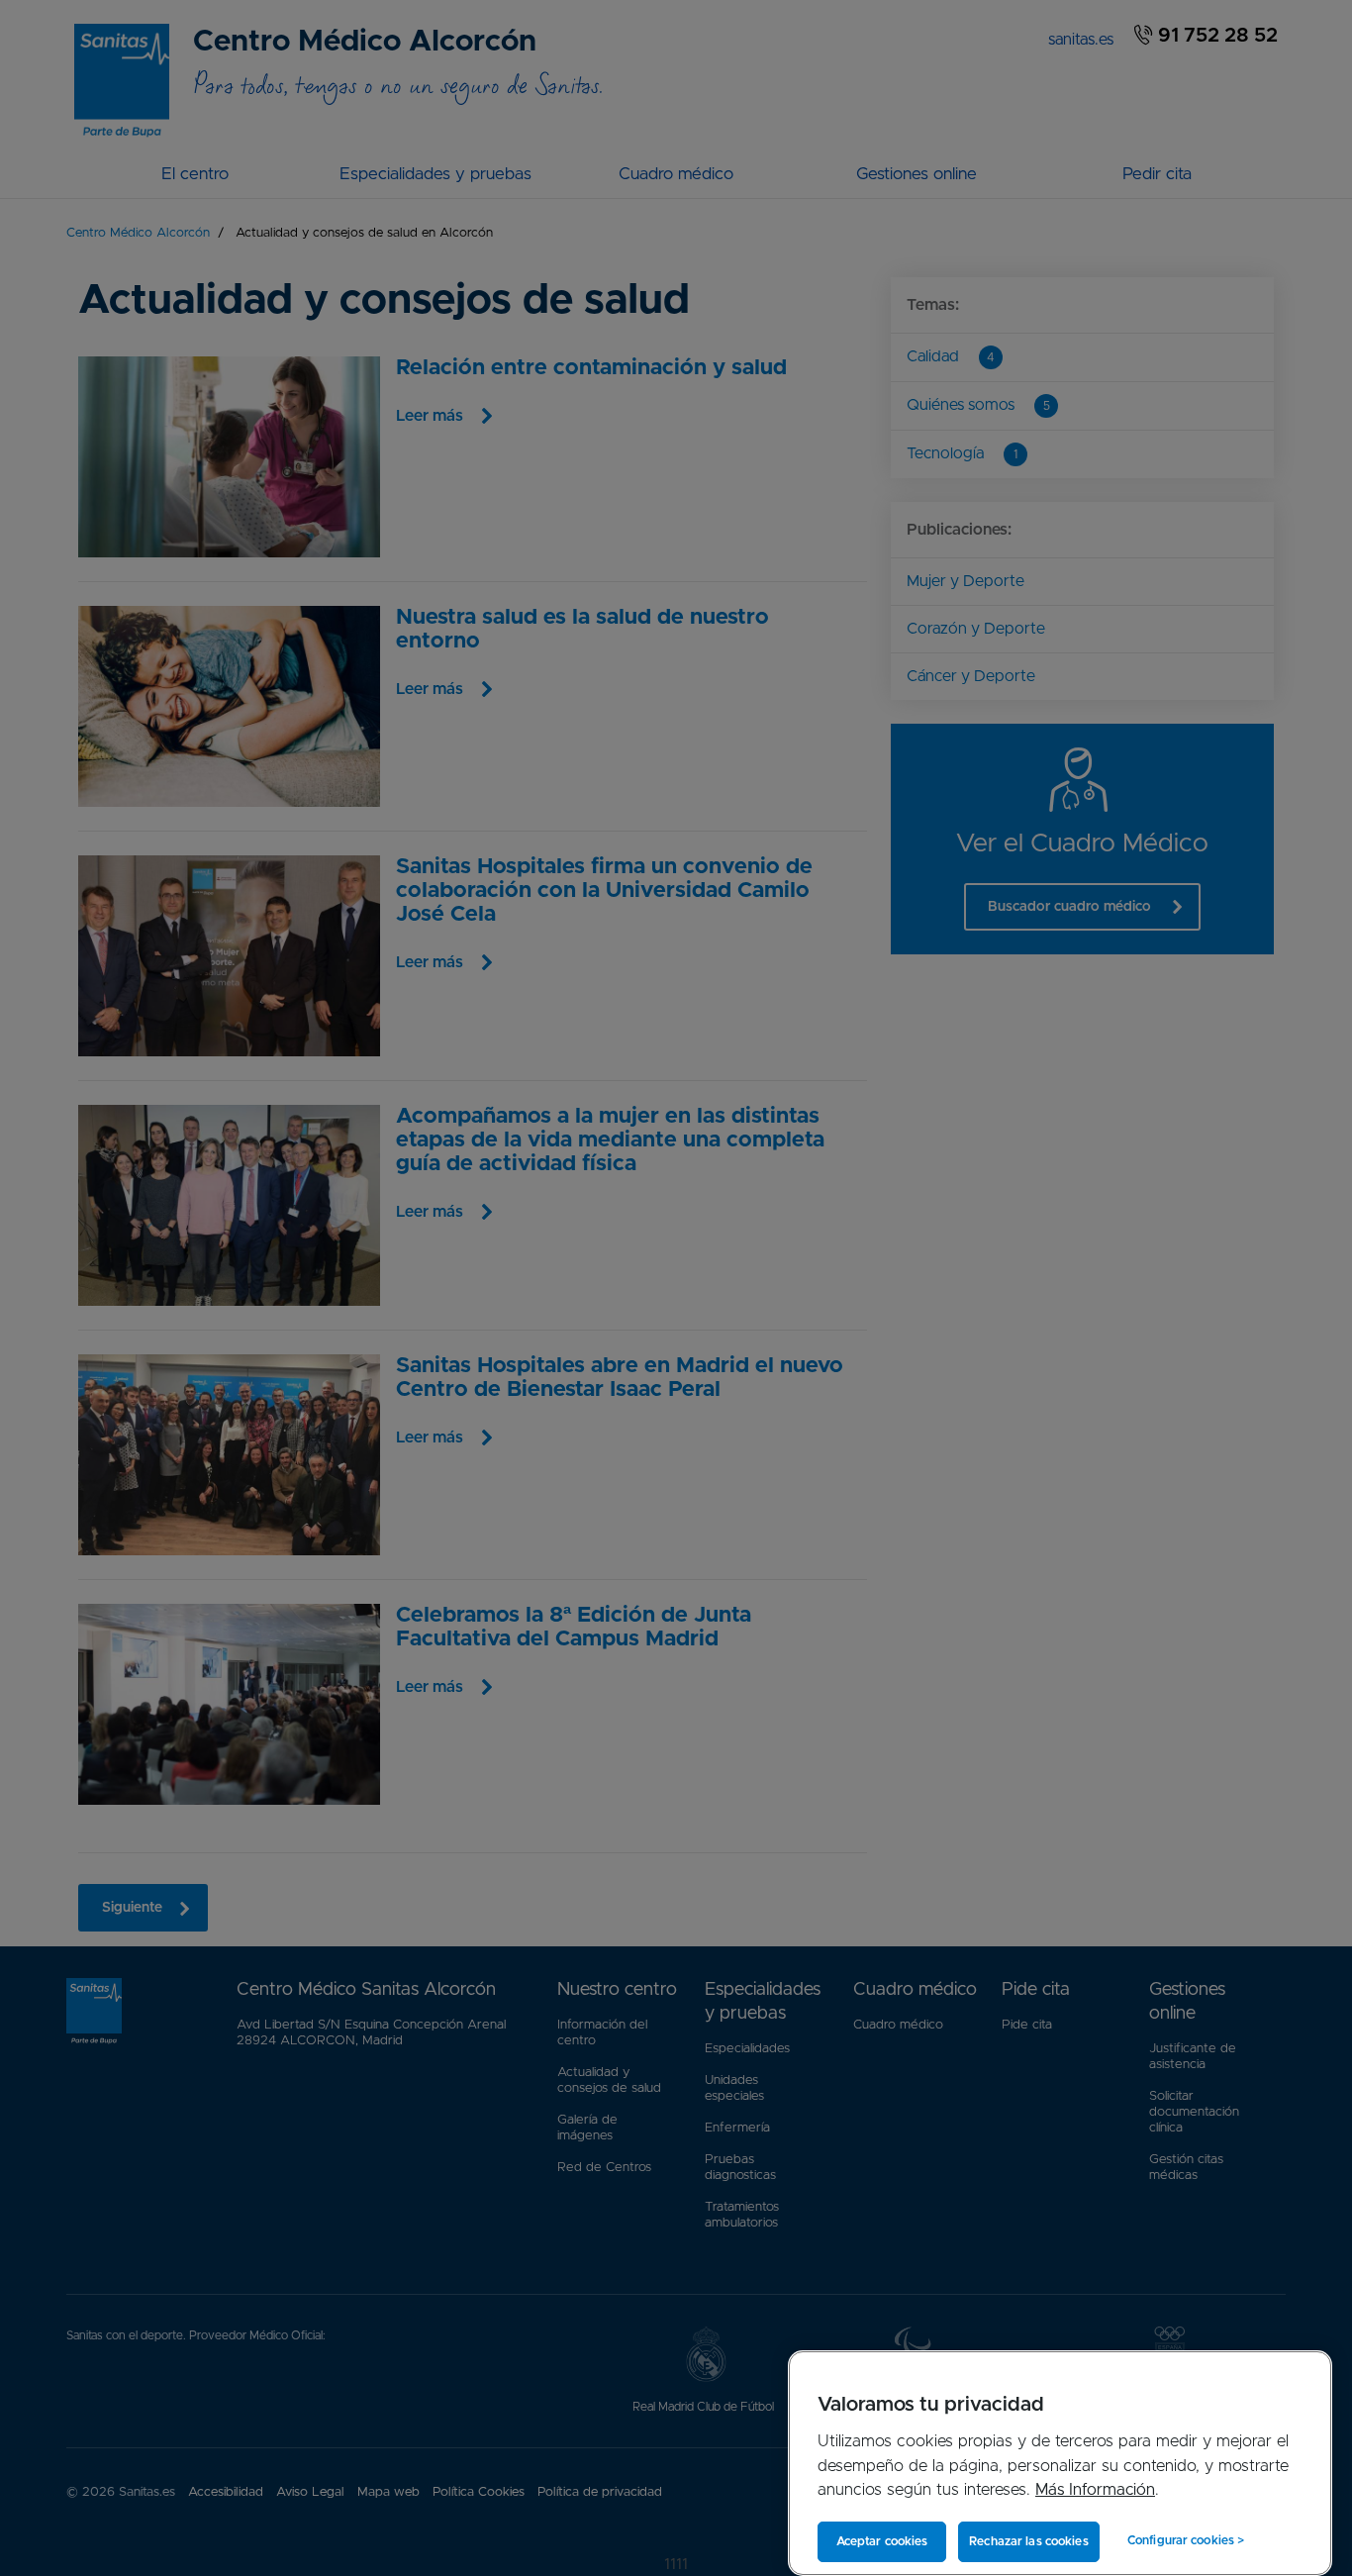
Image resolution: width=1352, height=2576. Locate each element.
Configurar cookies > (1186, 2540)
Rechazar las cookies (1028, 2541)
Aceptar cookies (882, 2541)
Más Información (1095, 2490)
